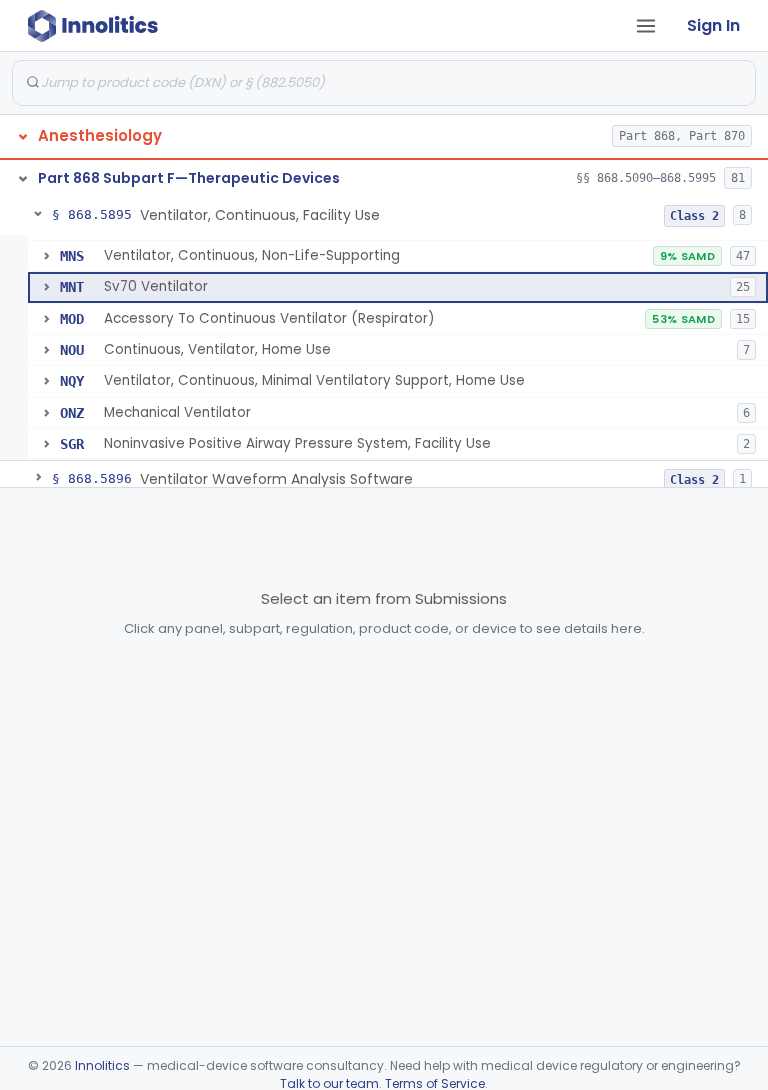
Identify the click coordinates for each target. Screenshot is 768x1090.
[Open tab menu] (646, 26)
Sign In (713, 25)
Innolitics (102, 1065)
